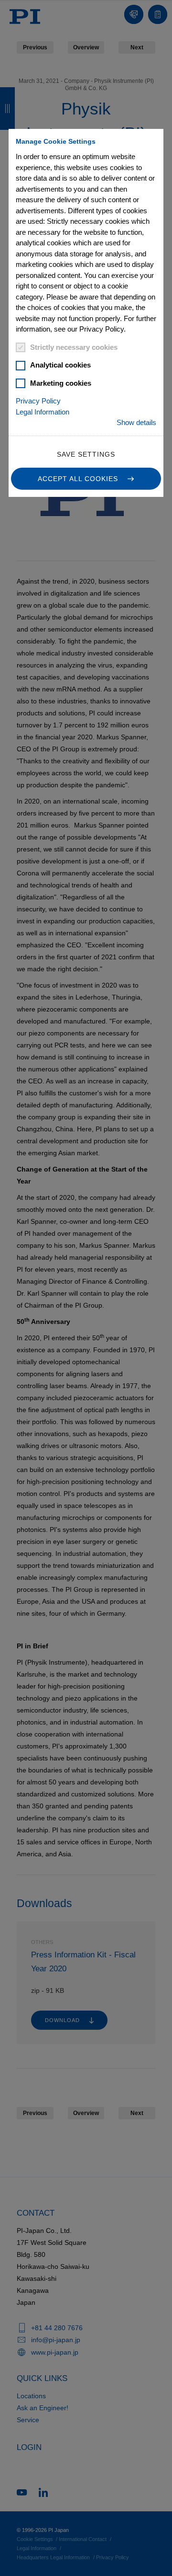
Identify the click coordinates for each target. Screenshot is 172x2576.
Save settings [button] (86, 454)
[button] (86, 479)
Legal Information (43, 412)
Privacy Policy (38, 401)
